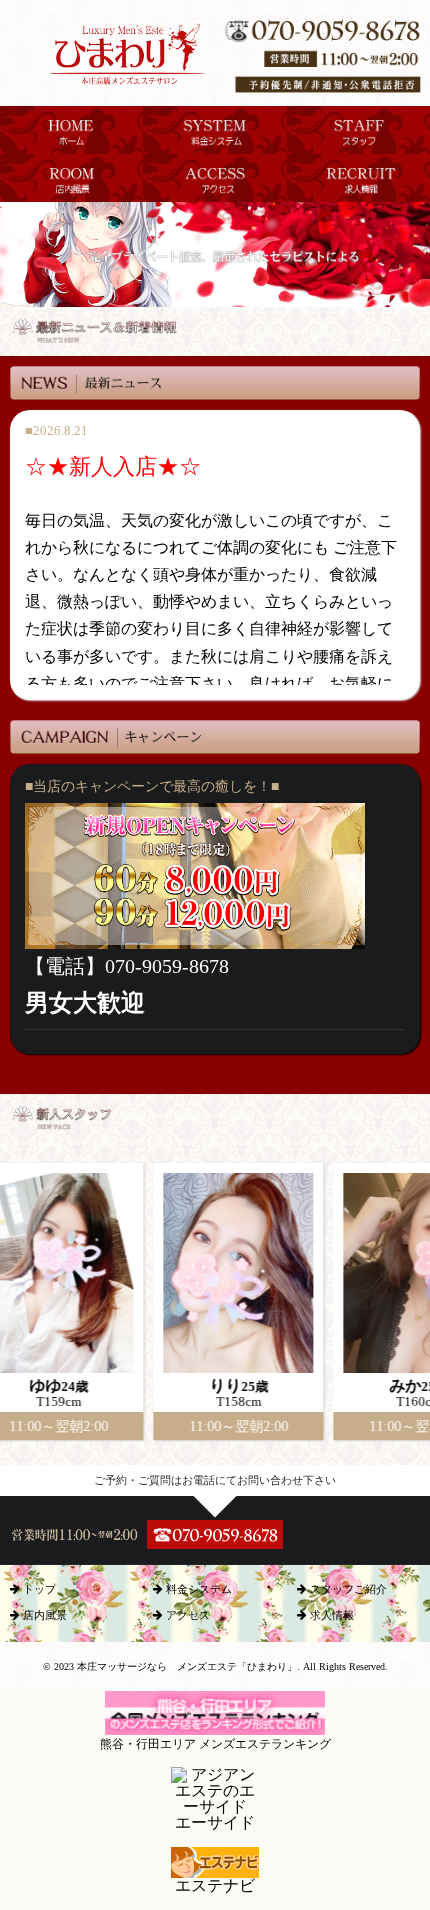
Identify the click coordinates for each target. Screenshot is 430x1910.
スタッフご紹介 (347, 1589)
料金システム (197, 1589)
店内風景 (43, 1615)
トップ (38, 1589)
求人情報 (330, 1615)
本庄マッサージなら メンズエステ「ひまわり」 (187, 1666)
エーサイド (215, 1822)
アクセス (186, 1615)
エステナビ (215, 1885)
